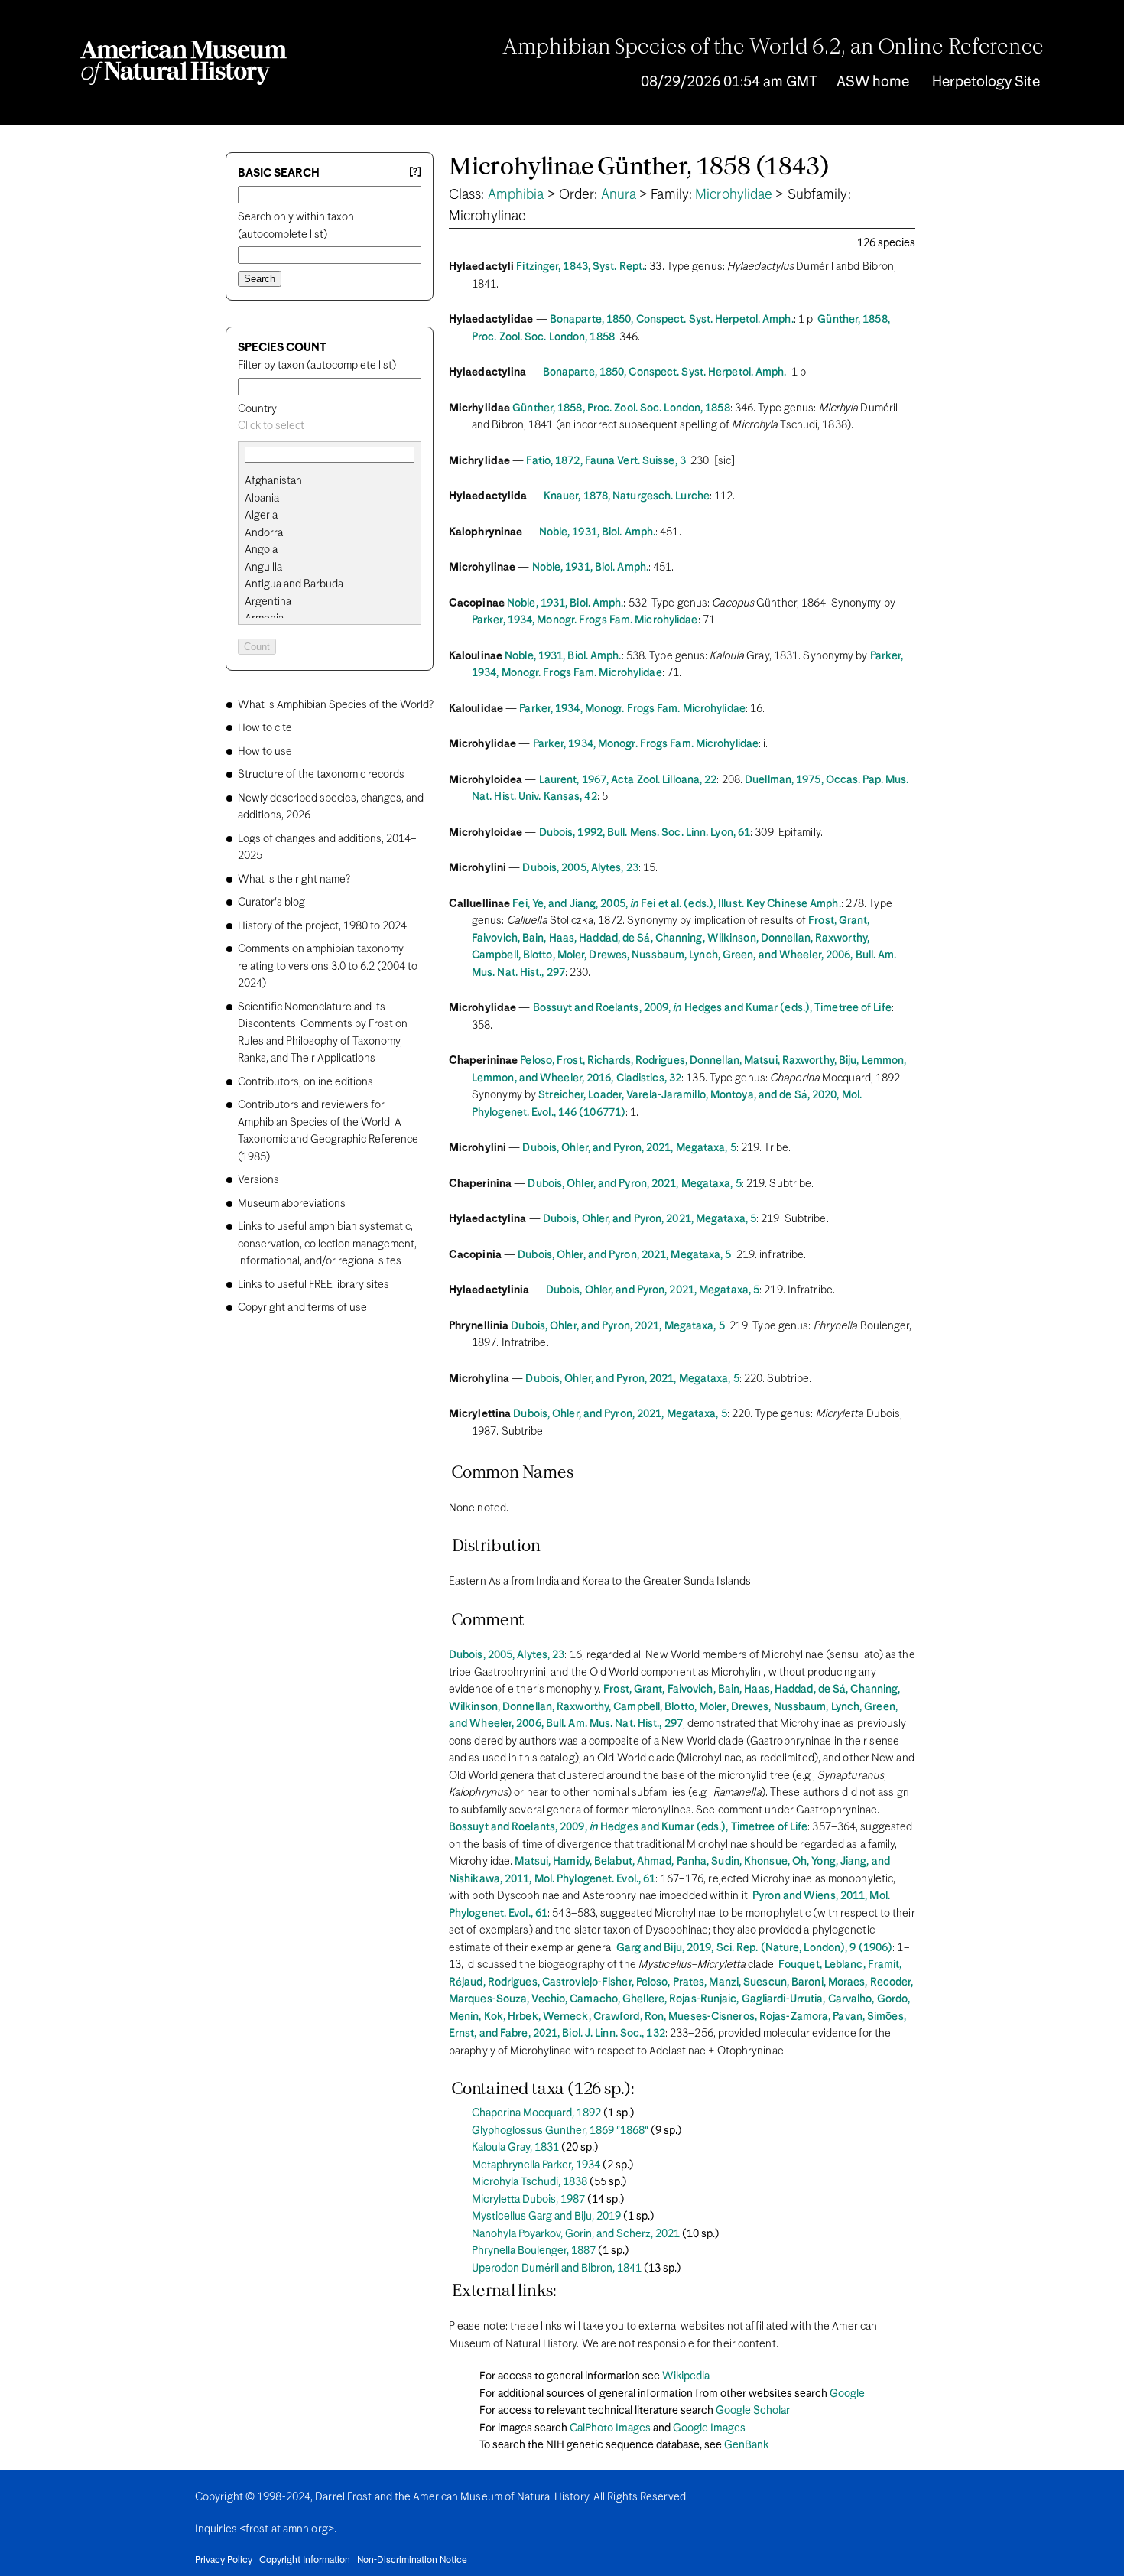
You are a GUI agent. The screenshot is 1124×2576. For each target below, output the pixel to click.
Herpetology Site (986, 82)
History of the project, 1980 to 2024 (322, 926)
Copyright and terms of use (302, 1308)
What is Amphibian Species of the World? (336, 705)
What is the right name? (294, 880)
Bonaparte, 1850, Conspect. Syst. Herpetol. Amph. (672, 320)
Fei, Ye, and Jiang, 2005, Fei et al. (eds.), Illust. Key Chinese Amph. (676, 904)
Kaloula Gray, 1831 (515, 2148)
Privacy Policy (224, 2561)
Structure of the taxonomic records (321, 775)
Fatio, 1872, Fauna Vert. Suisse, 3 (606, 461)
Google (847, 2394)
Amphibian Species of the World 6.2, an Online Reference (773, 48)
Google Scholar (753, 2411)
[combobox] (330, 426)
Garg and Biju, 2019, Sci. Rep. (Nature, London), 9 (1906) (755, 1948)
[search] (330, 499)
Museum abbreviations (292, 1204)
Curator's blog (271, 903)
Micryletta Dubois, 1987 (528, 2200)
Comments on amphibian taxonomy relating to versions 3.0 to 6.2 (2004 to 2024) (328, 966)
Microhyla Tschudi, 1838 (530, 2182)
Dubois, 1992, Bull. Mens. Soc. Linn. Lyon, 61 (645, 833)
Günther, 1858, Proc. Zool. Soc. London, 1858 (621, 408)
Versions (258, 1180)
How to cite (265, 728)
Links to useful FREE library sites (313, 1285)
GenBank (746, 2445)
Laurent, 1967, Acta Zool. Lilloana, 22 (628, 780)
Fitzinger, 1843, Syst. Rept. (580, 267)
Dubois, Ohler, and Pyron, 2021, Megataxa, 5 (629, 1148)
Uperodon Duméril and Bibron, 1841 (557, 2269)
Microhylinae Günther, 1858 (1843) (639, 168)
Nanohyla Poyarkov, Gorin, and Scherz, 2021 (576, 2234)
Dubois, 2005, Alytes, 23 (580, 868)
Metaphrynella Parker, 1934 (536, 2165)
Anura (619, 195)
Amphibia (516, 195)
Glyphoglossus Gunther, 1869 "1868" (560, 2131)
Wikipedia (686, 2376)
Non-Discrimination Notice (412, 2561)
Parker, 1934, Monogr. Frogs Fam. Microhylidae (585, 620)
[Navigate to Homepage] (184, 63)
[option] (336, 481)
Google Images (709, 2428)
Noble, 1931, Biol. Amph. (597, 532)
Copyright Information (305, 2561)
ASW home (873, 82)
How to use (265, 752)
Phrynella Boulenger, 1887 (534, 2251)
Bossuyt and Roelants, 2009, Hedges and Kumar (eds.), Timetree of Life (712, 1008)
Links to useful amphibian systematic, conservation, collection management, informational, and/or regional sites (327, 1244)
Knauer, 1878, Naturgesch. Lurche (627, 496)
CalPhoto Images (610, 2428)
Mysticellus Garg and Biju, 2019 (546, 2217)
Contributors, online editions (305, 1082)
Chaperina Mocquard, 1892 (536, 2113)
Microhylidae (734, 195)
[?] (415, 172)
